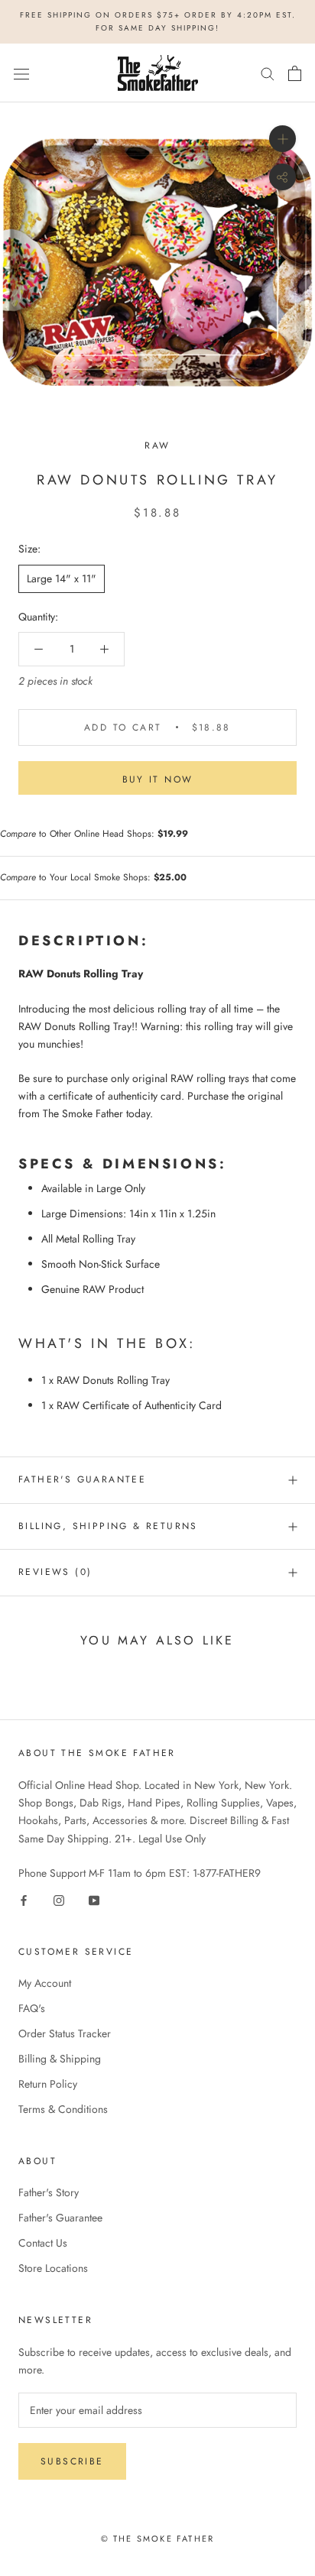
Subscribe (72, 2461)
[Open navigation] (21, 73)
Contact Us (43, 2243)
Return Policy (48, 2084)
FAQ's (32, 2008)
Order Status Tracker (65, 2033)
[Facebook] (24, 1899)
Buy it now (158, 779)
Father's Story (49, 2192)
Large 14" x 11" (62, 578)
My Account (45, 1983)
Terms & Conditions (63, 2109)
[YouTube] (94, 1899)
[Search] (268, 73)
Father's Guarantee (82, 1479)
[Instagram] (59, 1899)
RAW (157, 446)
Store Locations (53, 2268)
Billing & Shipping (60, 2059)
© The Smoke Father (158, 2539)
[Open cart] (295, 73)
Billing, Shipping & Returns (108, 1526)
